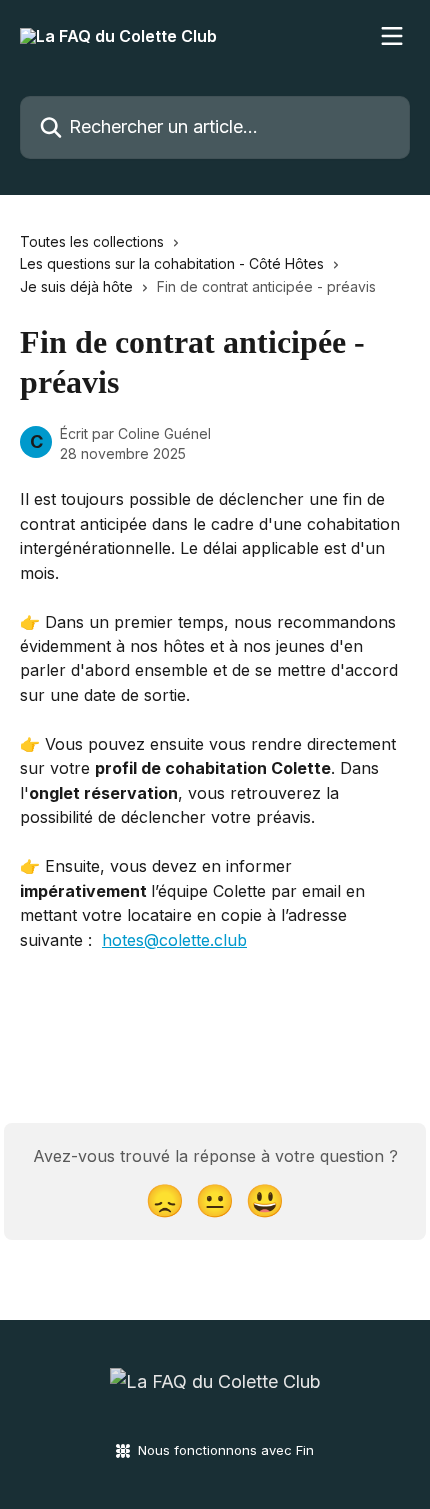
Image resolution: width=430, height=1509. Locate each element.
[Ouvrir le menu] (392, 36)
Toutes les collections (92, 241)
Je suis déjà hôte (76, 286)
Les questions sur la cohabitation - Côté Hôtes (172, 263)
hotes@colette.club (174, 940)
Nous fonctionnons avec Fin (226, 1450)
